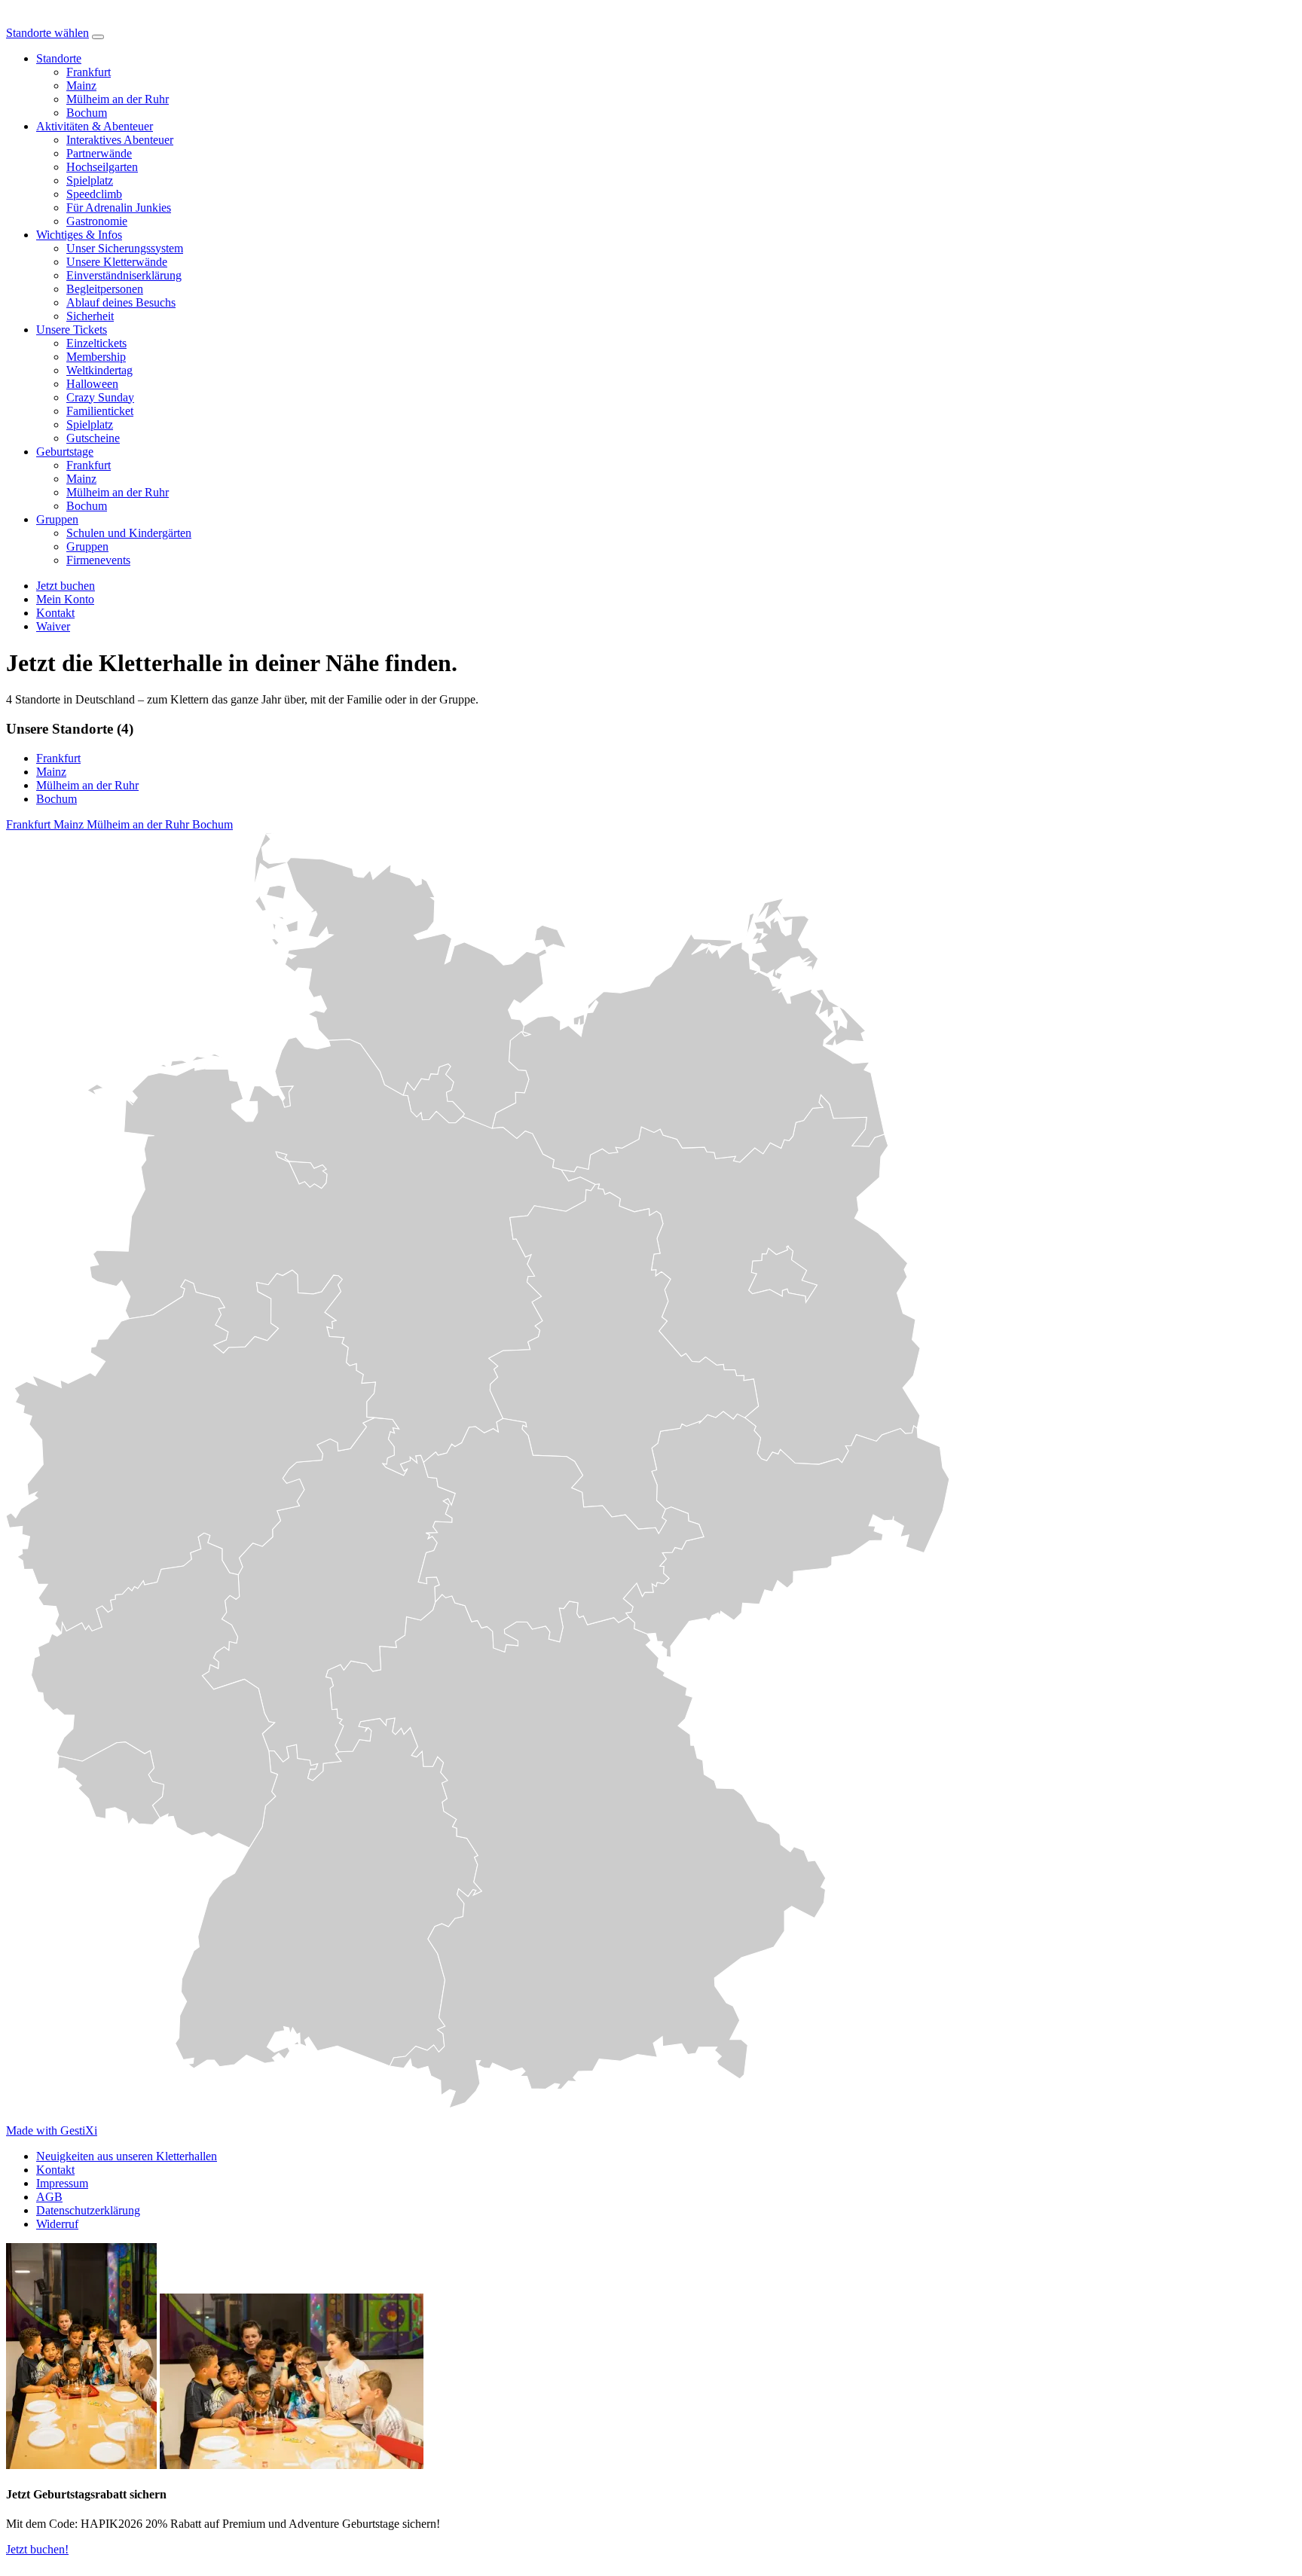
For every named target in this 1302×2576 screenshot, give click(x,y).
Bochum (87, 113)
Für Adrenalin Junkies (119, 208)
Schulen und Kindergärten (129, 533)
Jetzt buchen (66, 586)
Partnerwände (99, 153)
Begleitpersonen (105, 289)
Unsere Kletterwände (117, 262)
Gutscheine (93, 438)
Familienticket (100, 411)
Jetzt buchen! (37, 2549)
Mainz (81, 85)
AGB (49, 2197)
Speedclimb (94, 194)
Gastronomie (97, 221)
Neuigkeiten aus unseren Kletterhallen (127, 2156)
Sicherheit (90, 316)
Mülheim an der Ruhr (118, 99)
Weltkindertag (99, 370)
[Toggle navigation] (98, 37)
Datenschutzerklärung (88, 2210)
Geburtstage (65, 452)
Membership (96, 357)
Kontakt (55, 2170)
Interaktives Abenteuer (120, 140)
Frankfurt (89, 72)
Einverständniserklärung (124, 275)
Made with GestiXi (52, 2130)
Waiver (53, 626)
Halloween (92, 384)
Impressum (62, 2183)
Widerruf (57, 2224)
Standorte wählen (47, 33)
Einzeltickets (96, 343)
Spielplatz (90, 180)
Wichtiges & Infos (79, 235)
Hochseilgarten (102, 167)
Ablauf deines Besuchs (121, 302)
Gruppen (57, 519)
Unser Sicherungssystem (125, 248)
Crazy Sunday (100, 397)
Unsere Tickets (72, 330)
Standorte (59, 58)
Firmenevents (98, 560)
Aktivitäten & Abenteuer (95, 126)
